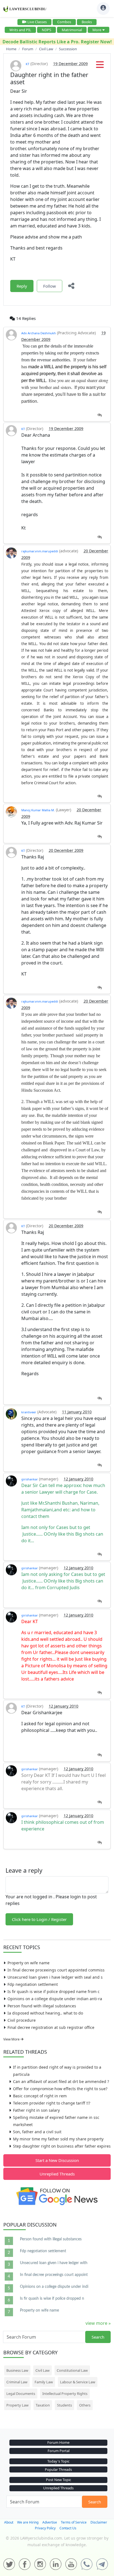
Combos (64, 22)
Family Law (44, 2382)
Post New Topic (59, 2480)
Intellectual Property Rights (65, 2394)
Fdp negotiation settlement (33, 1984)
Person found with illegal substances (42, 2006)
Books (87, 22)
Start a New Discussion (57, 2160)
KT (28, 64)
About (9, 2522)
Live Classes (37, 22)
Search (98, 2337)
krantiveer (29, 1412)
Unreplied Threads (57, 2174)
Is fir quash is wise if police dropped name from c (54, 1991)
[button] (100, 66)
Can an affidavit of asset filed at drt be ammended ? (61, 2081)
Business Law (17, 2370)
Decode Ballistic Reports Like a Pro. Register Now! (57, 42)
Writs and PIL (20, 30)
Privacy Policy (45, 2528)
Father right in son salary (36, 2110)
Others (85, 2405)
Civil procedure (22, 2020)
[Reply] (99, 415)
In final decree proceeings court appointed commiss (56, 1970)
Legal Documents (21, 2394)
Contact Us (68, 2528)
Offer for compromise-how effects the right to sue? (60, 2089)
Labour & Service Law (78, 2382)
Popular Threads (58, 2469)
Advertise (50, 2522)
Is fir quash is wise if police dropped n (52, 2299)
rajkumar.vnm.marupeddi (40, 551)
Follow (50, 286)
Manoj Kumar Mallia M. (38, 810)
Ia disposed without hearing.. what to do (45, 2013)
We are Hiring (28, 2522)
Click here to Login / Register (39, 1919)
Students (64, 2405)
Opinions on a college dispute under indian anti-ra (55, 1999)
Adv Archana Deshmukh (39, 333)
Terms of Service (74, 2522)
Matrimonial (72, 30)
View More (12, 2039)
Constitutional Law (72, 2370)
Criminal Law (17, 2382)
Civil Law (42, 2370)
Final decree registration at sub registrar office (51, 2027)
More (97, 30)
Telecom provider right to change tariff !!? (52, 2103)
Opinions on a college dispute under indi (54, 2287)
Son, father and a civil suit (37, 2132)
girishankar (30, 1479)
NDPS (46, 30)
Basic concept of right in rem (40, 2096)
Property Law (17, 2405)
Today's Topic (58, 2461)
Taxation (43, 2405)
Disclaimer (99, 2522)
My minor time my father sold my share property (58, 2139)
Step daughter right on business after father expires (62, 2146)
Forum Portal (59, 2451)
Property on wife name (28, 1963)
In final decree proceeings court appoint (54, 2275)
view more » (98, 2323)
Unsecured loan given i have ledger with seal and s (55, 1977)
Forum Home (58, 2442)
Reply (22, 286)
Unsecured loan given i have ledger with (54, 2263)
